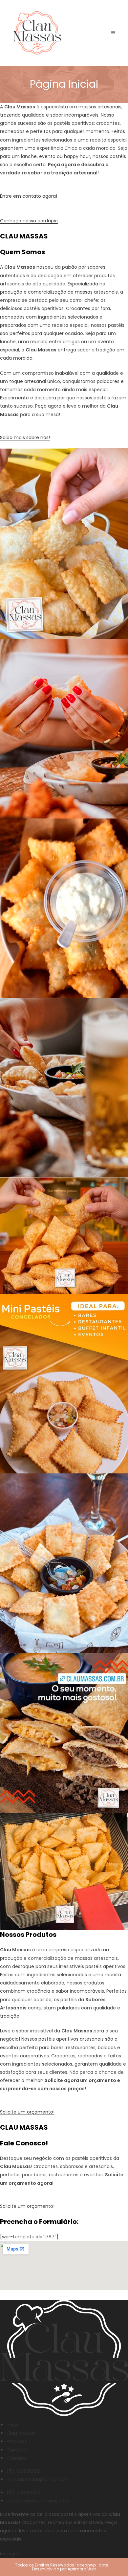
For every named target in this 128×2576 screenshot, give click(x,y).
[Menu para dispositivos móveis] (113, 33)
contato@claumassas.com (38, 2501)
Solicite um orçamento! (27, 2112)
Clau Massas (21, 2433)
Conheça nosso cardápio (29, 221)
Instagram (12, 2554)
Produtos (17, 2441)
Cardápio (17, 2450)
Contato (16, 2458)
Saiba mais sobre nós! (25, 437)
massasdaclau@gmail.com (38, 2479)
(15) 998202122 (23, 2471)
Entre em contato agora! (29, 196)
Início (13, 2425)
